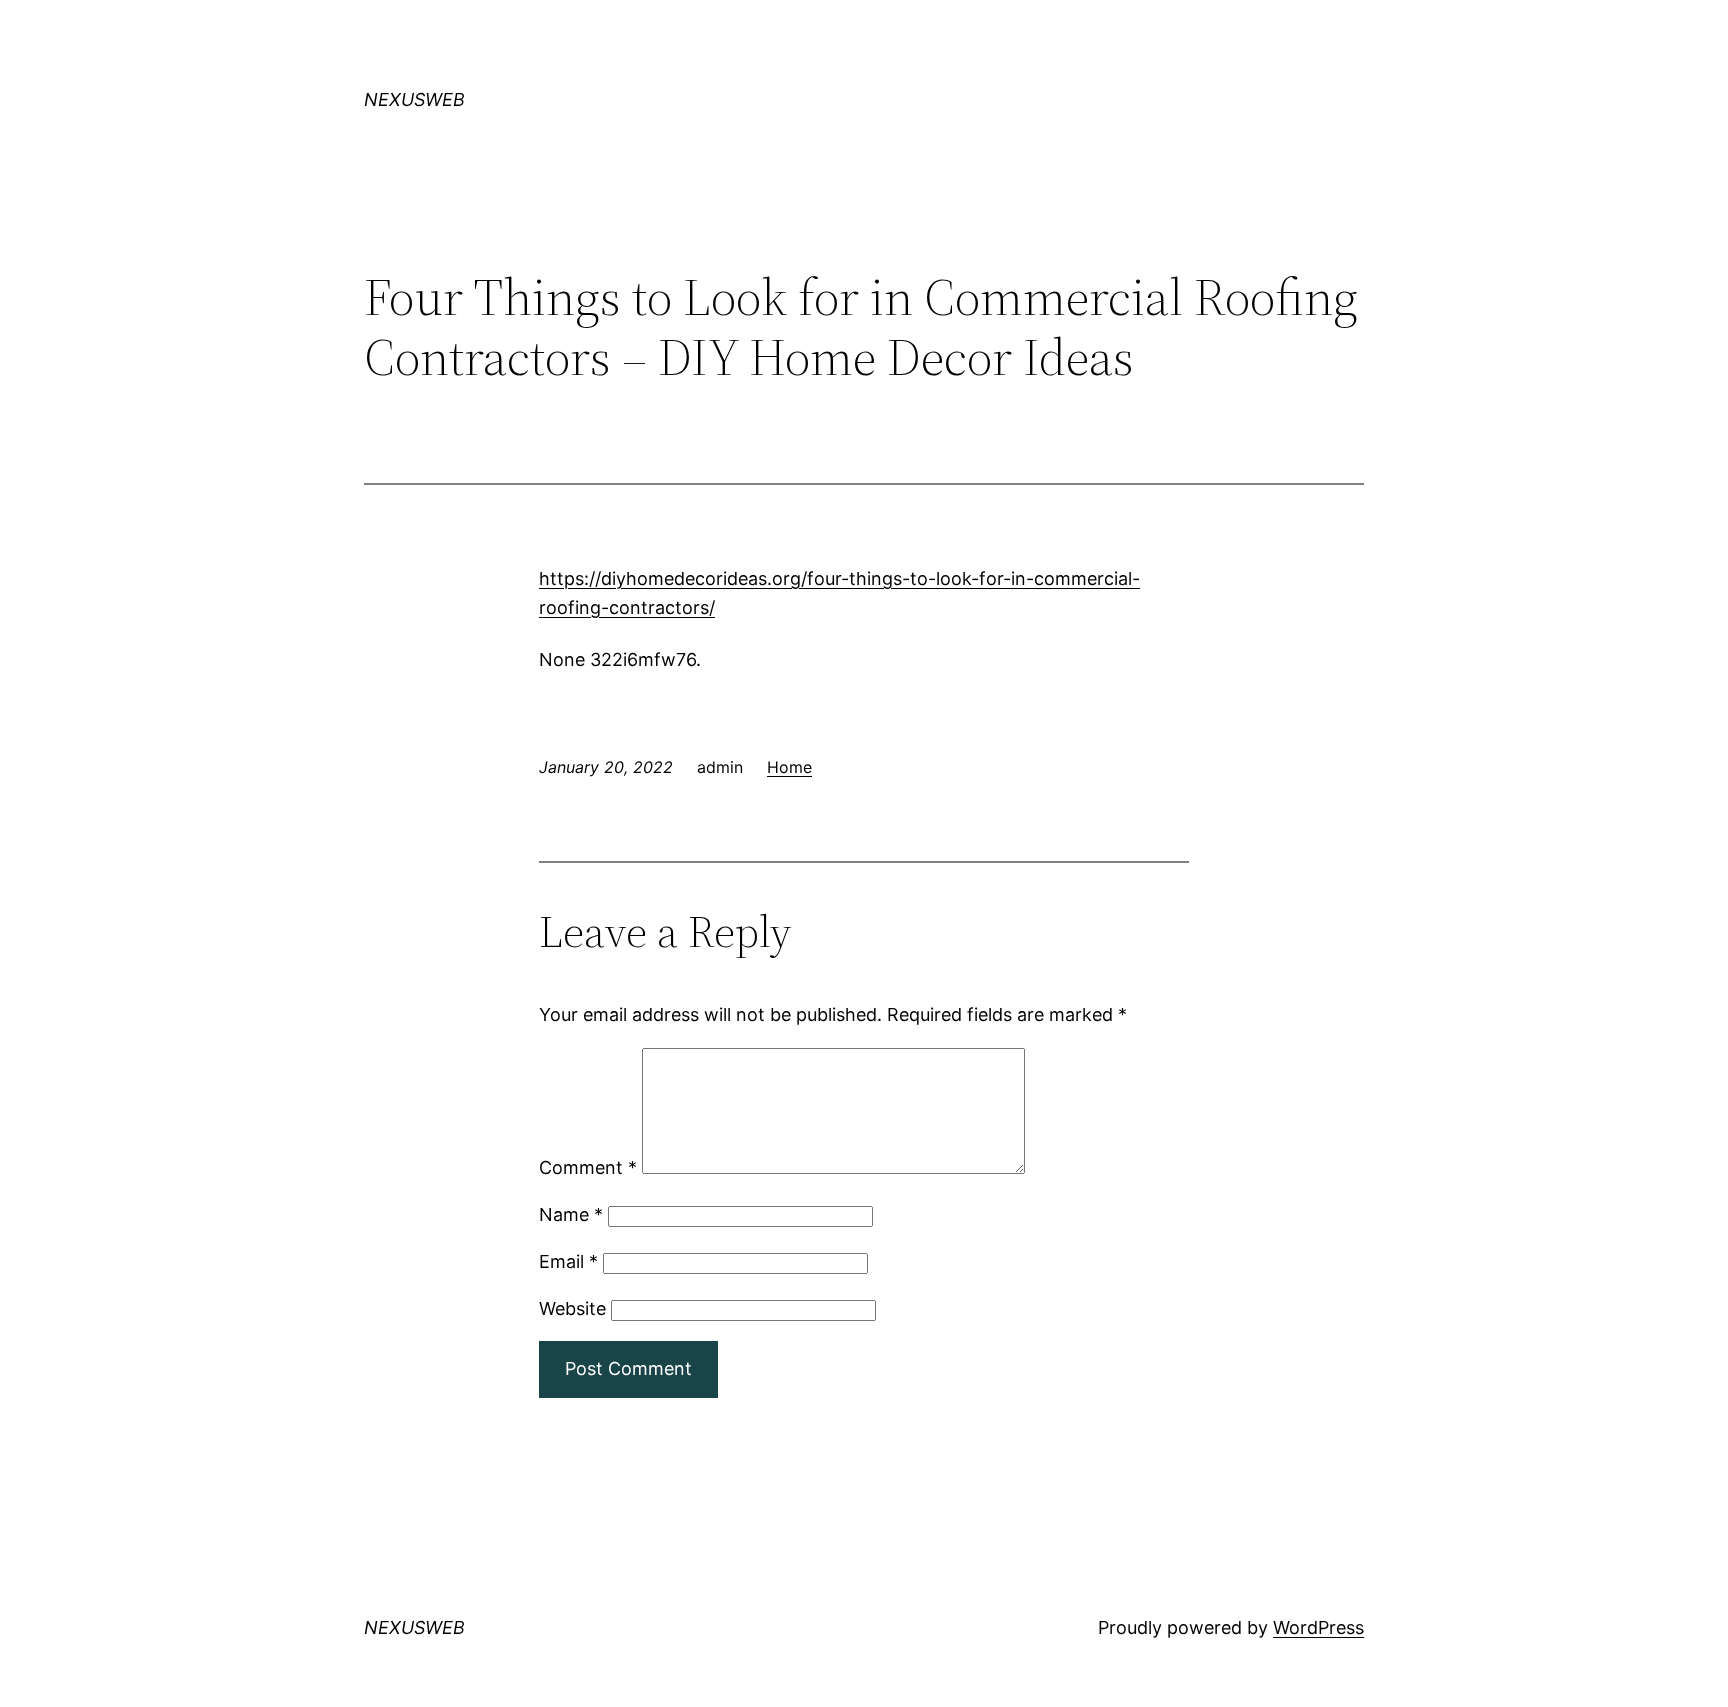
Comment (588, 1167)
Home (789, 767)
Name (571, 1214)
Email (568, 1261)
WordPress (1318, 1627)
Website (572, 1308)
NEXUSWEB (414, 99)
